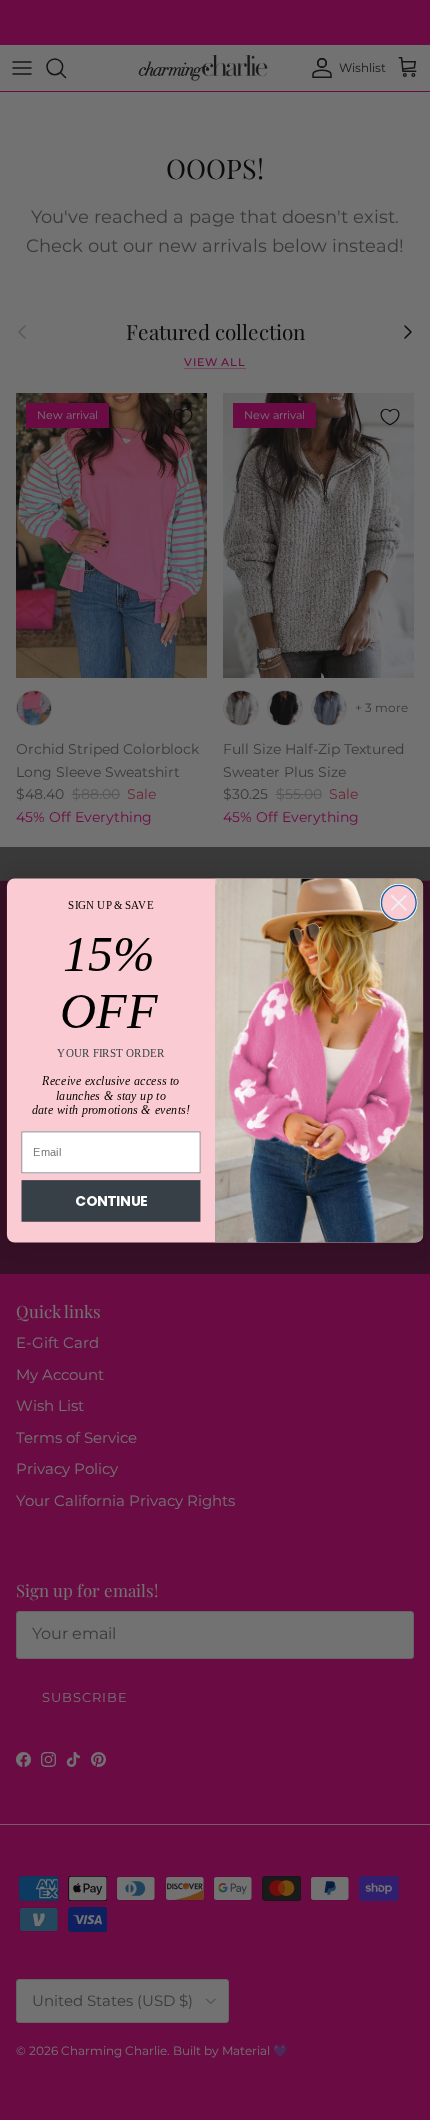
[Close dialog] (398, 902)
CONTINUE (111, 1200)
